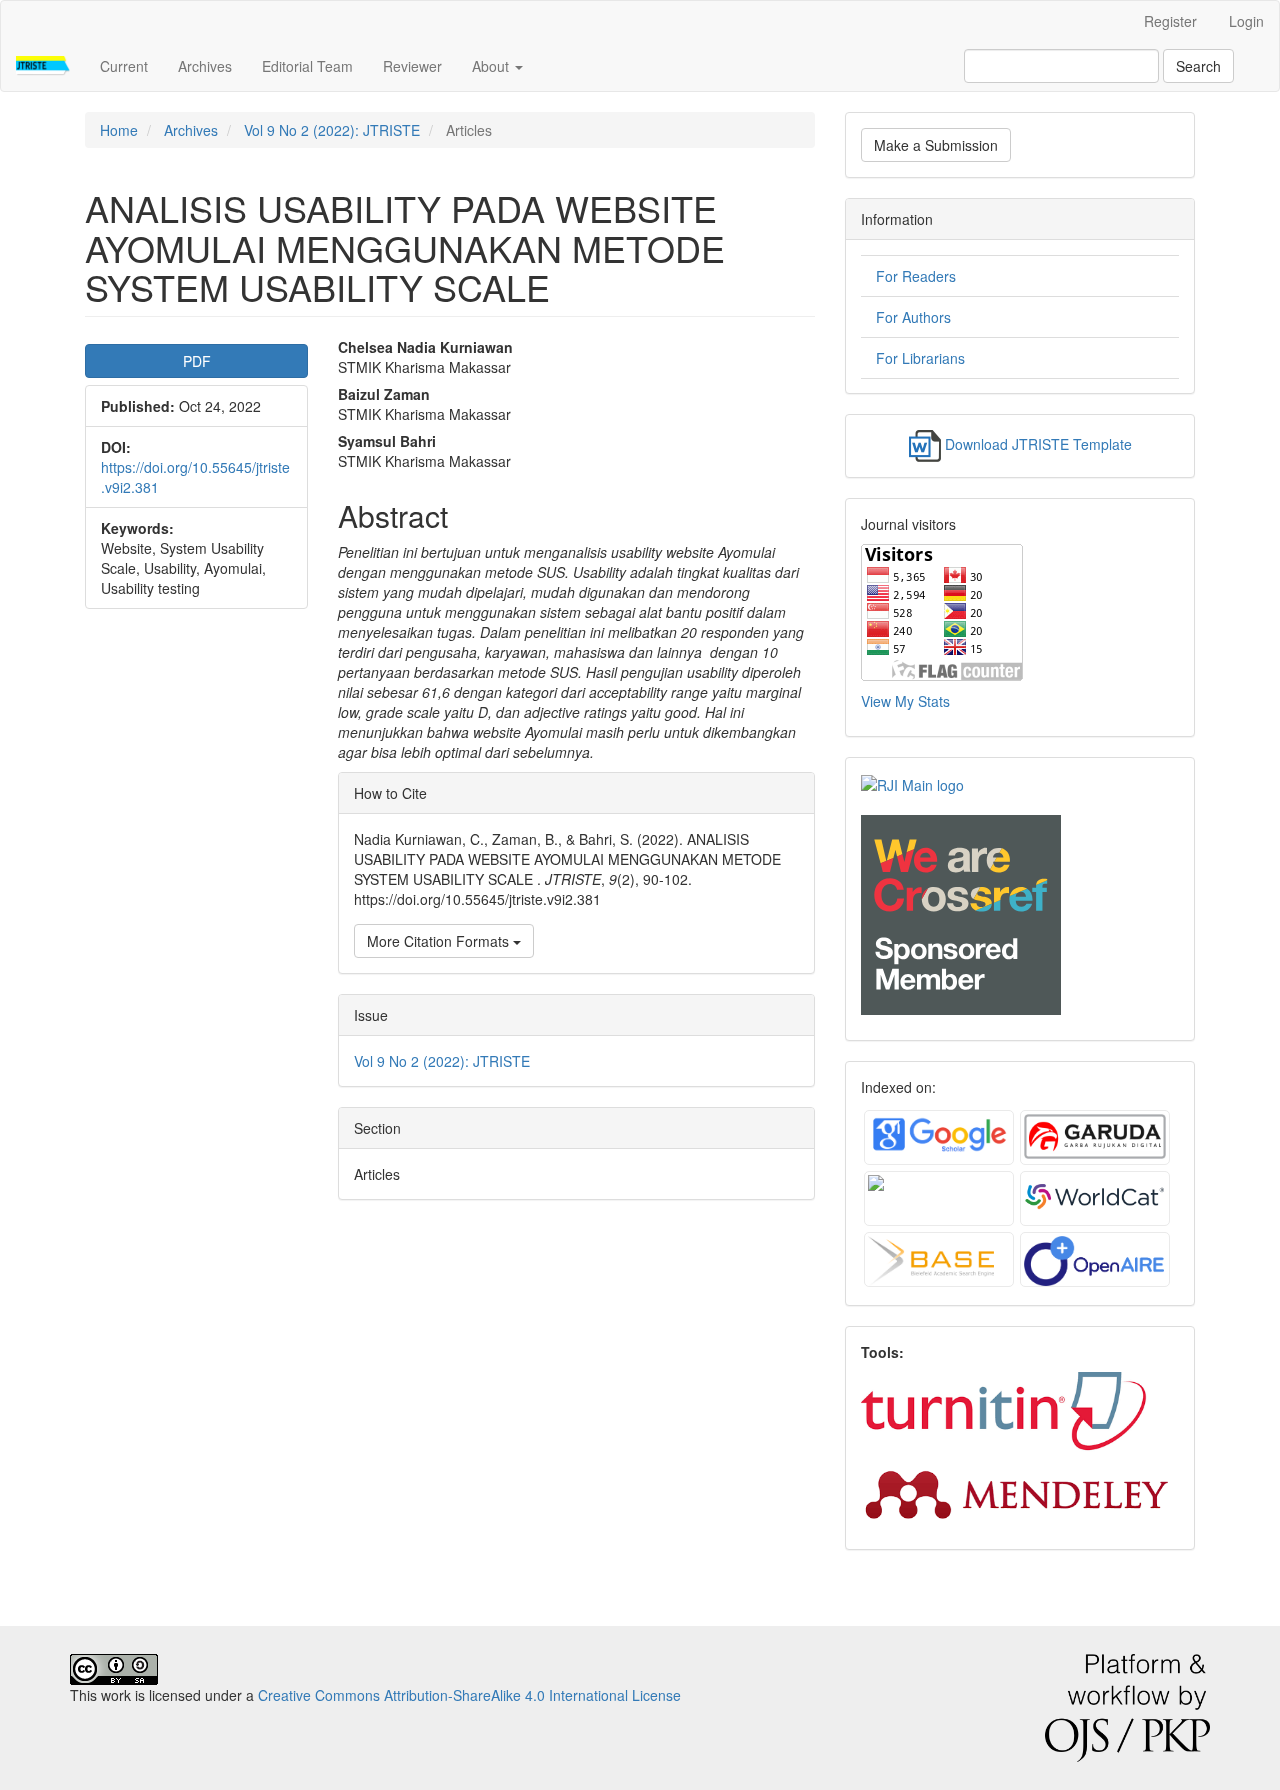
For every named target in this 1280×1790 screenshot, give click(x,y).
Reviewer (412, 66)
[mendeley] (1017, 1491)
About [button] (492, 66)
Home (119, 130)
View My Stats (905, 701)
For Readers (916, 276)
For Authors (913, 317)
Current (124, 66)
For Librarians (920, 358)
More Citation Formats (440, 941)
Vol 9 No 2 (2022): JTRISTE (332, 130)
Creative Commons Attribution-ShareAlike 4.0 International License (469, 1695)
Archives (205, 66)
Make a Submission (936, 145)
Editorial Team (307, 66)
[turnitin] (1006, 1410)
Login (1246, 21)
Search (1198, 66)
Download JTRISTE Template (1038, 444)
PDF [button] (197, 361)
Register (1170, 21)
